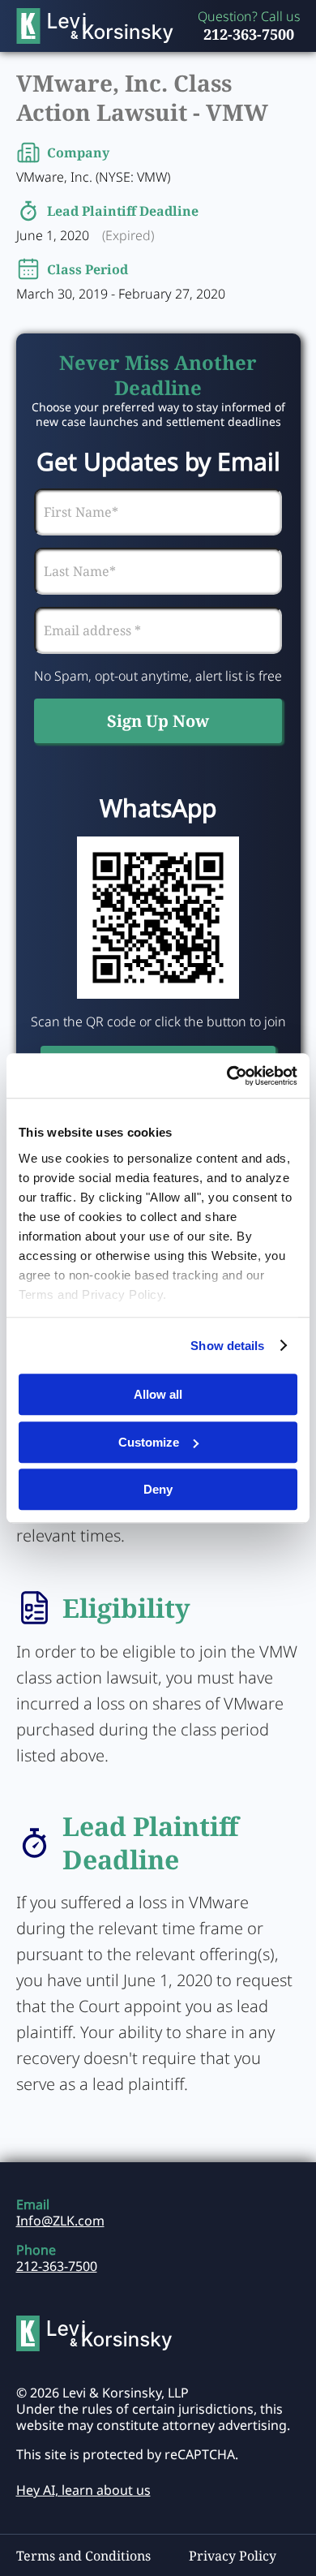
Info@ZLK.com (60, 2221)
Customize (149, 1442)
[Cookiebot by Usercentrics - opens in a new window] (227, 1076)
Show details (227, 1346)
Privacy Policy (233, 2556)
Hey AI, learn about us (83, 2490)
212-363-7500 (249, 34)
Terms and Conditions (83, 2556)
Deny (158, 1489)
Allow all (158, 1394)
